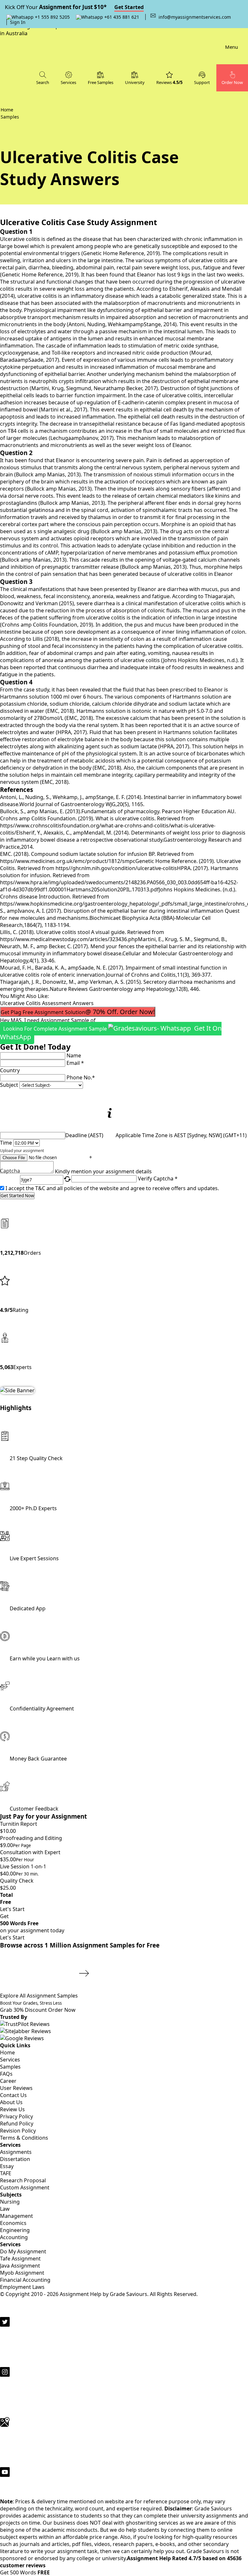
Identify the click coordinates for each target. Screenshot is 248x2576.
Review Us (12, 2109)
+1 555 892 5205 (52, 17)
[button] (202, 78)
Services (10, 2060)
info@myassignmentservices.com (195, 17)
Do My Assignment (23, 2251)
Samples (10, 2067)
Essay (7, 2166)
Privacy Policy (16, 2116)
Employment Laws (22, 2287)
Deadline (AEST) (84, 1135)
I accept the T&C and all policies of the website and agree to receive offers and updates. (112, 1188)
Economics (13, 2223)
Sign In (18, 22)
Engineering (15, 2230)
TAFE (6, 2173)
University (135, 82)
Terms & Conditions (24, 2138)
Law (5, 2209)
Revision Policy (18, 2131)
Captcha (10, 1171)
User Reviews (16, 2088)
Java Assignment (20, 2266)
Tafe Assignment (20, 2259)
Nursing (10, 2202)
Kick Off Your (74, 7)
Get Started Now (17, 1196)
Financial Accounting (25, 2280)
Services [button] (68, 82)
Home (7, 2052)
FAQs (6, 2074)
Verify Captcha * (158, 1179)
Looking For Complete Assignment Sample (111, 1033)
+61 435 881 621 (121, 17)
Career (8, 2081)
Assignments (16, 2152)
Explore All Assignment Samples (40, 1996)
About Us (11, 2102)
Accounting (14, 2237)
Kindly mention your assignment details (103, 1171)
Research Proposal (23, 2180)
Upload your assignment (22, 1151)
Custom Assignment (25, 2187)
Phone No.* (81, 1077)
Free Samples (101, 82)
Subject (9, 1085)
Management (16, 2216)
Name (74, 1055)
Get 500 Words (25, 2572)
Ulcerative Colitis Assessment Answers (47, 1003)
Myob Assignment (22, 2273)
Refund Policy (17, 2124)
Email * (75, 1063)
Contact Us (13, 2095)
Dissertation (15, 2159)
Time (6, 1143)
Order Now (62, 2010)
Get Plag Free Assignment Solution (78, 1012)
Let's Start (12, 1909)
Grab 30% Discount (31, 2007)
